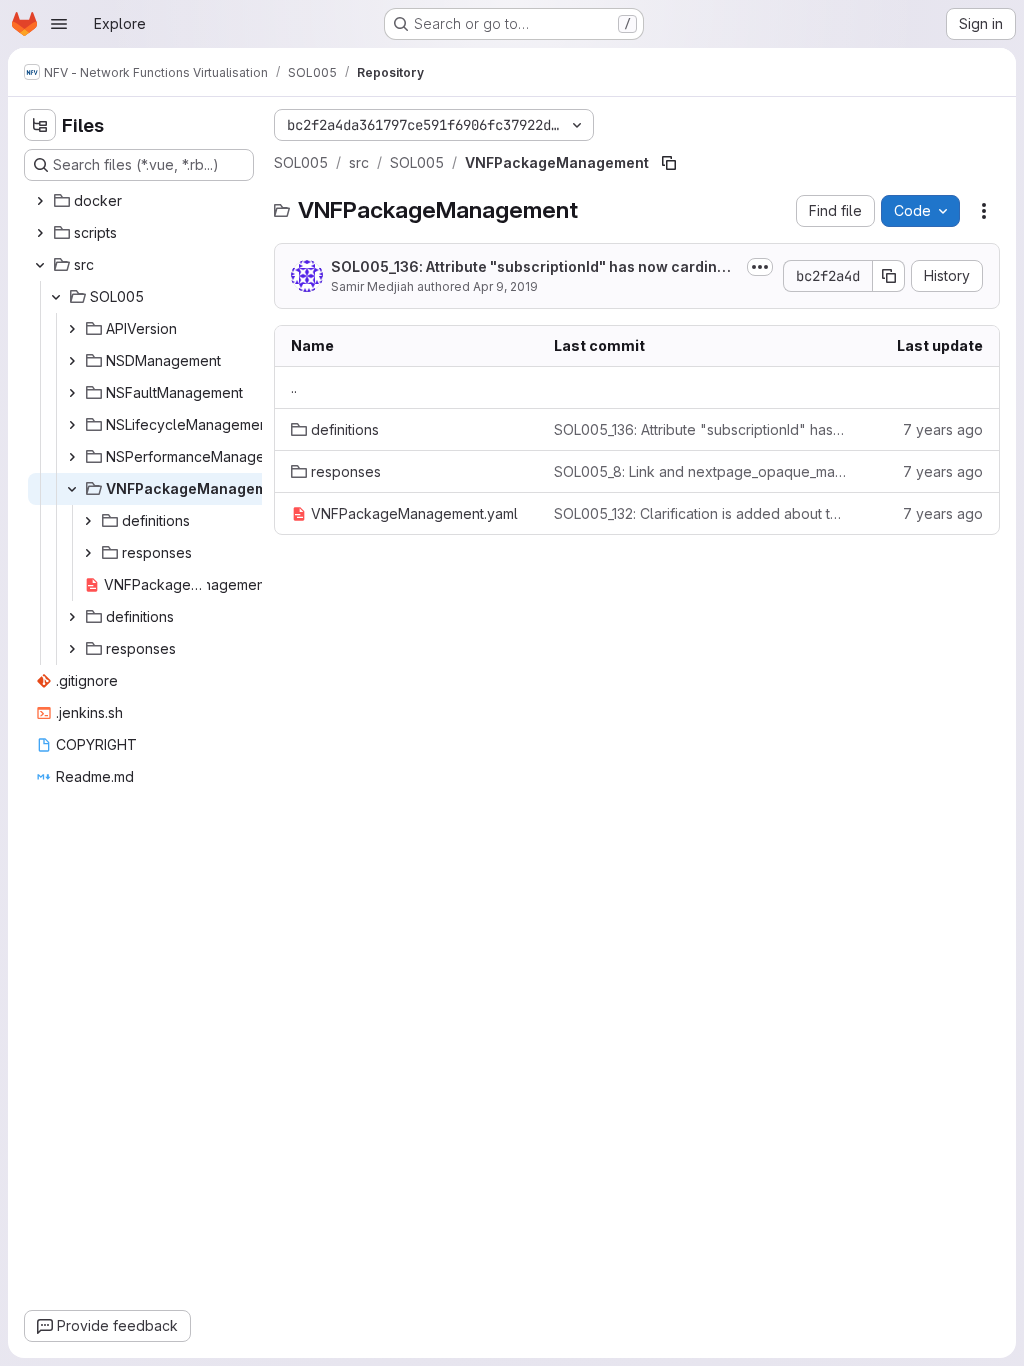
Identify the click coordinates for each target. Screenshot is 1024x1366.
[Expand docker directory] (40, 201)
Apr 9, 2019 (505, 286)
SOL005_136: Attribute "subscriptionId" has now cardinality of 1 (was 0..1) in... (535, 267)
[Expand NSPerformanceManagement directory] (72, 457)
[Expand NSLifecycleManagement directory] (72, 425)
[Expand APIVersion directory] (72, 329)
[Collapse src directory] (40, 265)
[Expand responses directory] (88, 553)
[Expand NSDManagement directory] (72, 361)
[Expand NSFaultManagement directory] (72, 393)
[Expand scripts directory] (40, 233)
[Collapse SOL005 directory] (56, 297)
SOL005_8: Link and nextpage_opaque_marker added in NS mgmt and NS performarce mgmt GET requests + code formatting (700, 471)
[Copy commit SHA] (889, 276)
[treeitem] (141, 201)
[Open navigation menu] (59, 24)
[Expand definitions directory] (88, 521)
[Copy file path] (669, 163)
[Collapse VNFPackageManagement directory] (72, 489)
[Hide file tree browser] (40, 125)
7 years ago (943, 429)
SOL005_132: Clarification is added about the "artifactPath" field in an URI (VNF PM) (700, 513)
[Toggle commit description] (760, 267)
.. (294, 387)
